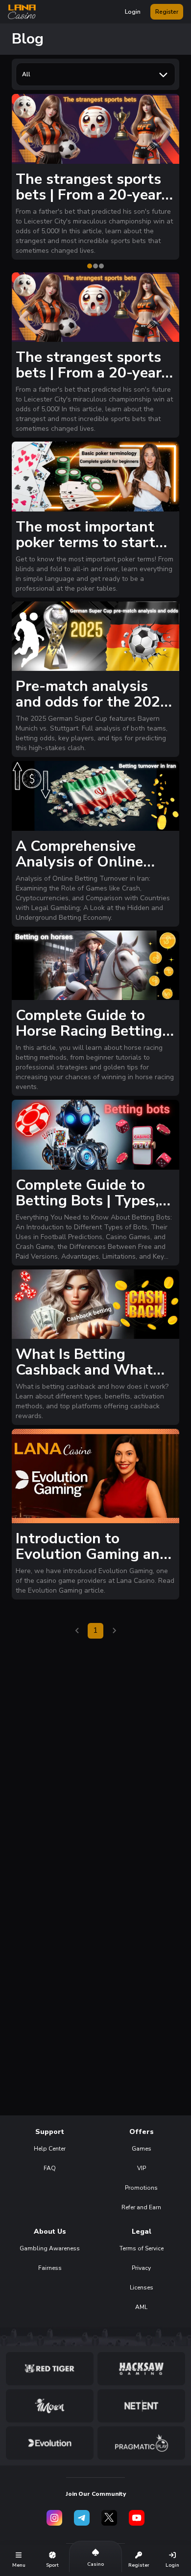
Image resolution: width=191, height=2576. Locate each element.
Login (133, 12)
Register (167, 12)
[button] (22, 12)
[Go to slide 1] (90, 266)
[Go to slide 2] (95, 266)
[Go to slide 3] (101, 266)
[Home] (22, 12)
